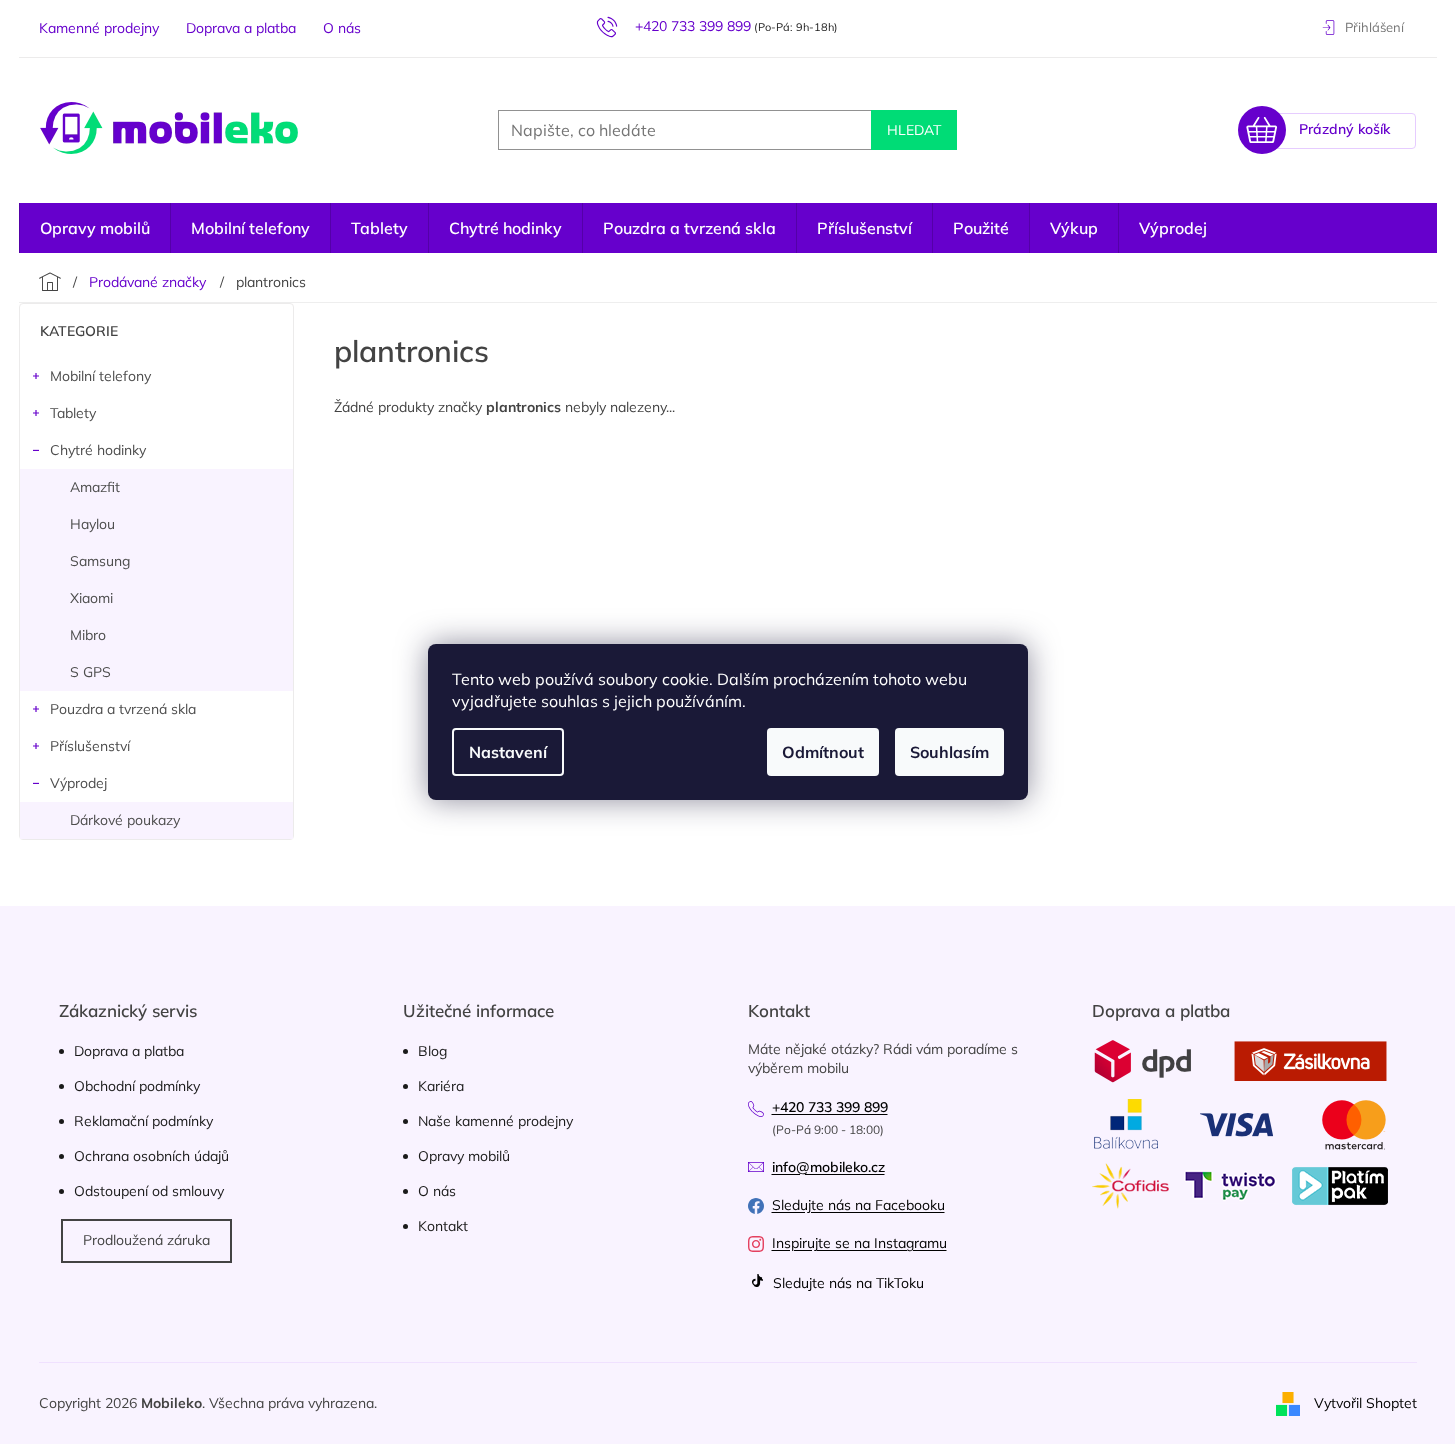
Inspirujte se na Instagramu (859, 1243)
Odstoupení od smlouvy (149, 1191)
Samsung (100, 561)
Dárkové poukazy (125, 820)
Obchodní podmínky (137, 1086)
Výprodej (78, 783)
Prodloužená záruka (146, 1240)
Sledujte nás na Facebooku (858, 1205)
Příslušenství (90, 746)
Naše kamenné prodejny (495, 1121)
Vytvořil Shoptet (1365, 1402)
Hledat (914, 130)
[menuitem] (1173, 228)
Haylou (92, 524)
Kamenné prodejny (99, 28)
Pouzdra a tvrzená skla (123, 709)
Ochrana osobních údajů (151, 1156)
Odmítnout (823, 752)
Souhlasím (949, 752)
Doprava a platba (241, 28)
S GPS (90, 672)
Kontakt (443, 1226)
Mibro (88, 635)
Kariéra (441, 1086)
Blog (432, 1051)
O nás (342, 28)
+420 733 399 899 (830, 1107)
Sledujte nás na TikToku (846, 1283)
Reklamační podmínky (143, 1121)
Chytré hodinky (98, 450)
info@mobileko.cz (828, 1167)
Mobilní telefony (100, 376)
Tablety (73, 413)
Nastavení (508, 752)
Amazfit (95, 487)
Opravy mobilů (464, 1156)
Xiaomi (91, 598)
